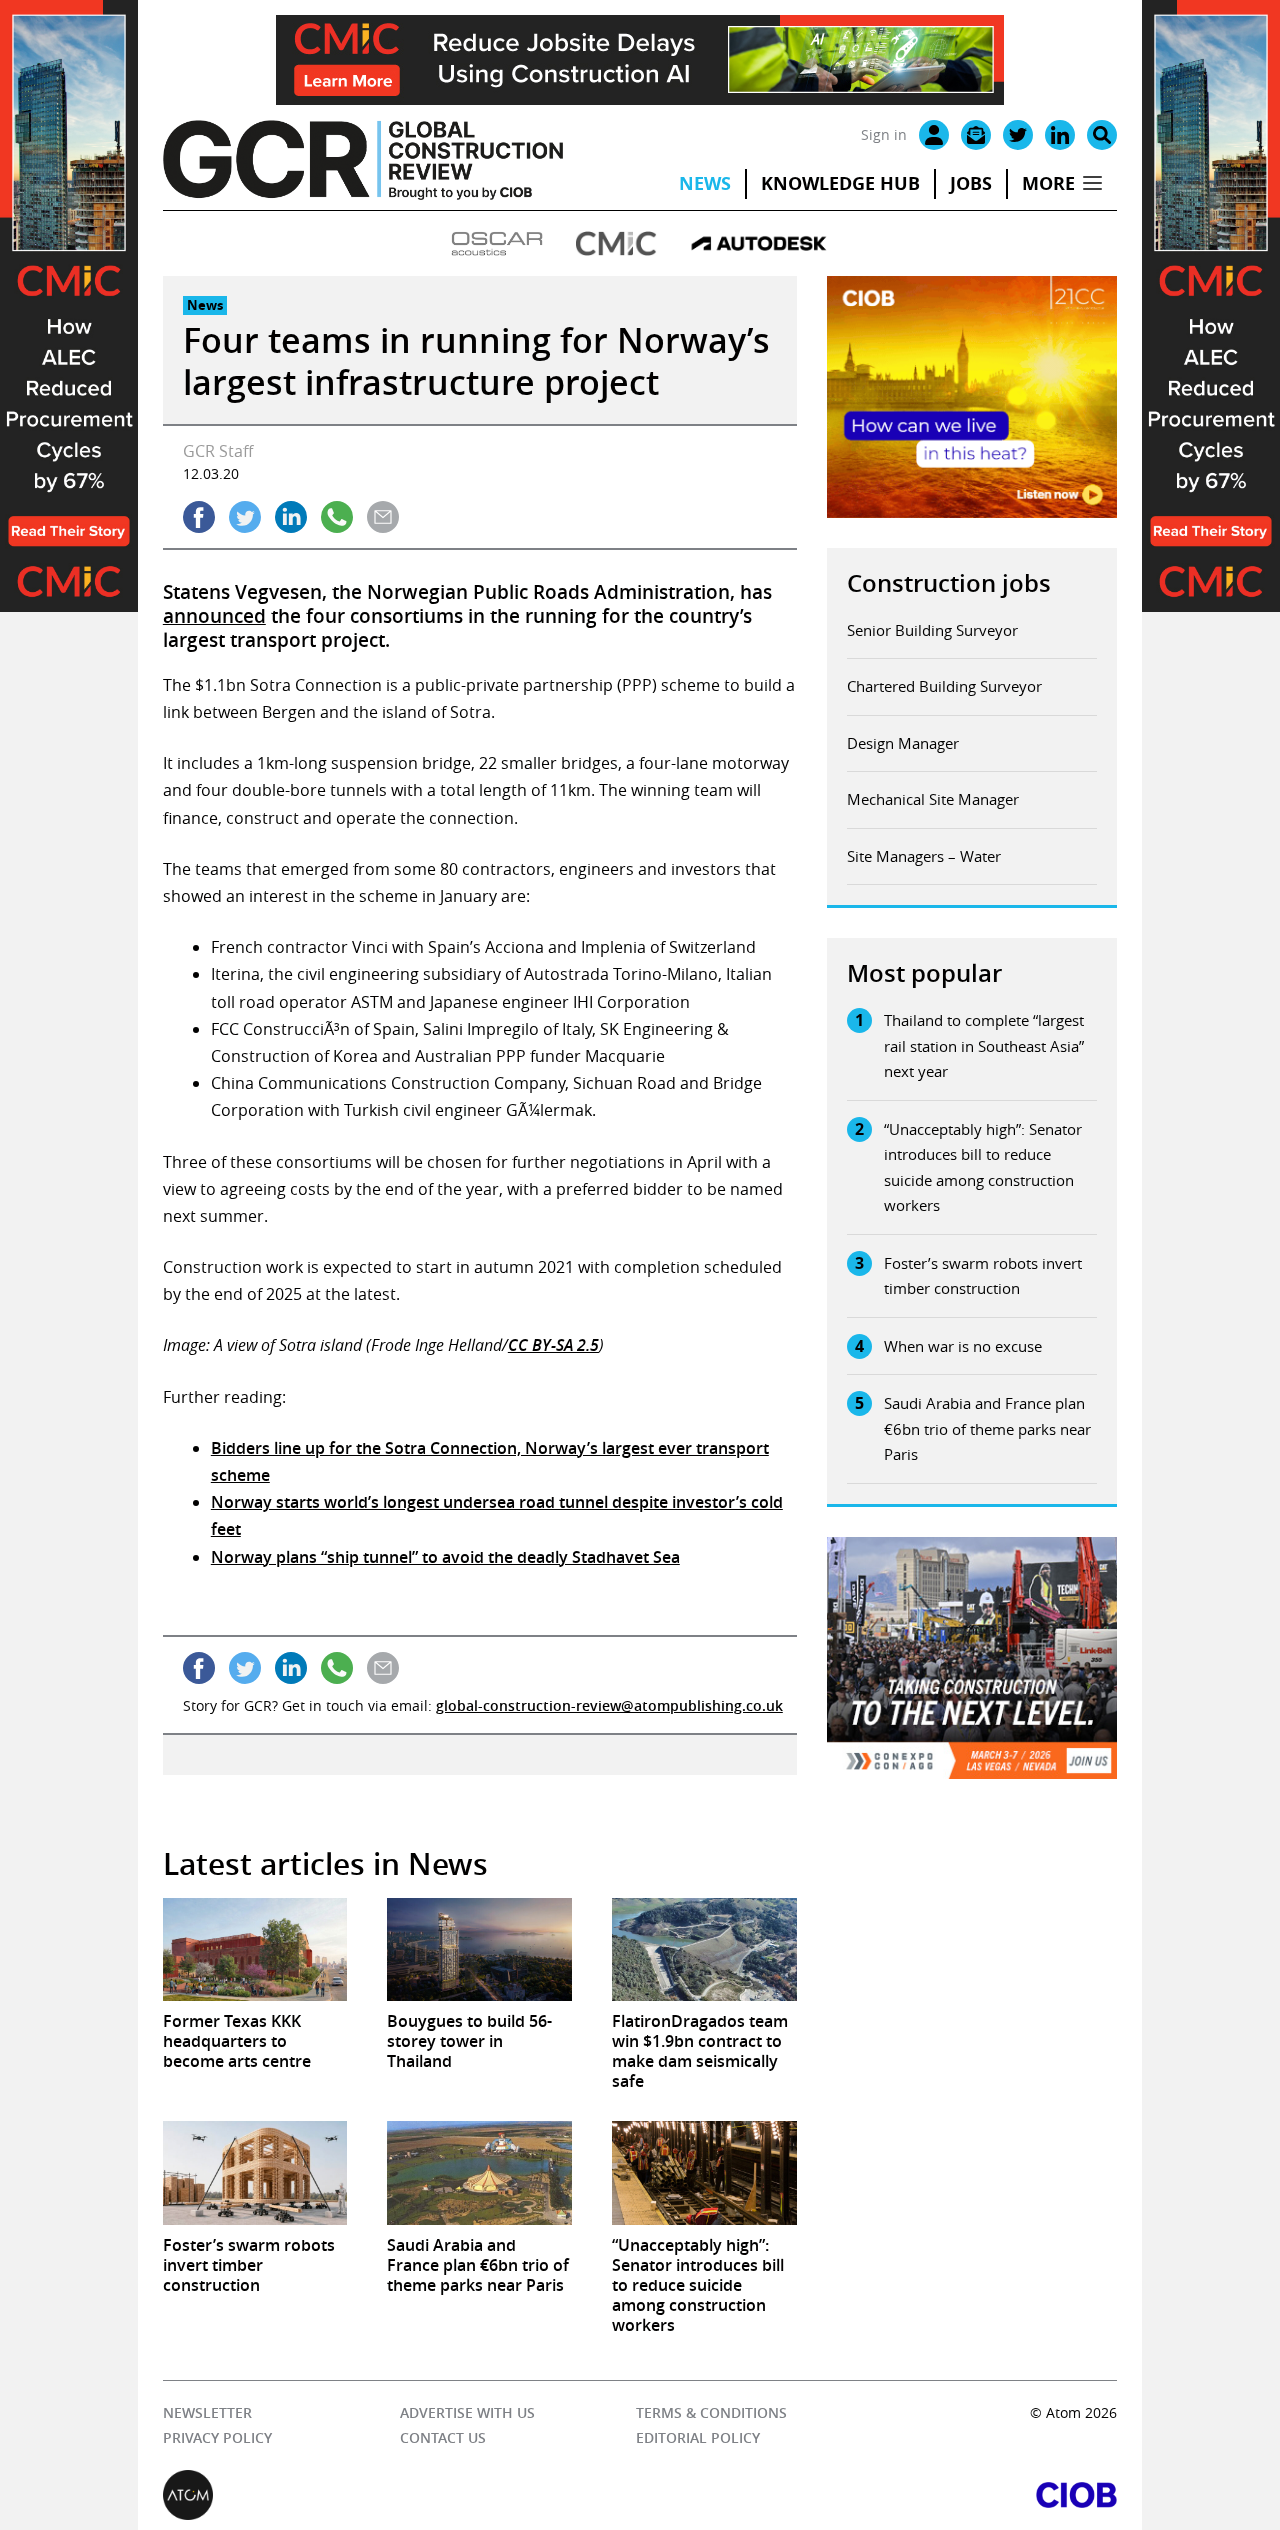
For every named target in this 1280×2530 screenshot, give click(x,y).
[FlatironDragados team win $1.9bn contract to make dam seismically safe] (704, 1950)
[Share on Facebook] (199, 517)
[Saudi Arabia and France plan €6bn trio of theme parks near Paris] (479, 2173)
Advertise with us (467, 2412)
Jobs (971, 183)
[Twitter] (1018, 135)
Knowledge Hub (840, 183)
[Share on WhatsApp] (337, 517)
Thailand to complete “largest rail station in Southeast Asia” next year (984, 1045)
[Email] (976, 135)
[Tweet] (245, 517)
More (1048, 183)
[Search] (1102, 135)
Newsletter (207, 2412)
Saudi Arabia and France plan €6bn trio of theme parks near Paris (987, 1428)
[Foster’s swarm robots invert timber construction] (255, 2173)
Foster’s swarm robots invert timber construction (983, 1276)
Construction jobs (949, 583)
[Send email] (383, 517)
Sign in (884, 134)
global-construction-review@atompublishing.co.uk (609, 1705)
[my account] (934, 135)
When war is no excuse (963, 1346)
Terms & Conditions (711, 2412)
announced (214, 616)
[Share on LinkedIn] (291, 517)
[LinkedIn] (1060, 135)
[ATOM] (401, 2495)
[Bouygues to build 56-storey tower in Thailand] (479, 1950)
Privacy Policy (217, 2437)
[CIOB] (878, 2495)
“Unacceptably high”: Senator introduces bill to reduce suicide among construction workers (983, 1167)
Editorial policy (698, 2437)
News (705, 183)
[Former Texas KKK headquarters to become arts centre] (255, 1950)
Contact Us (443, 2437)
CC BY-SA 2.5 (553, 1345)
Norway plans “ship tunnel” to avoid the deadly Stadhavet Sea (445, 1557)
